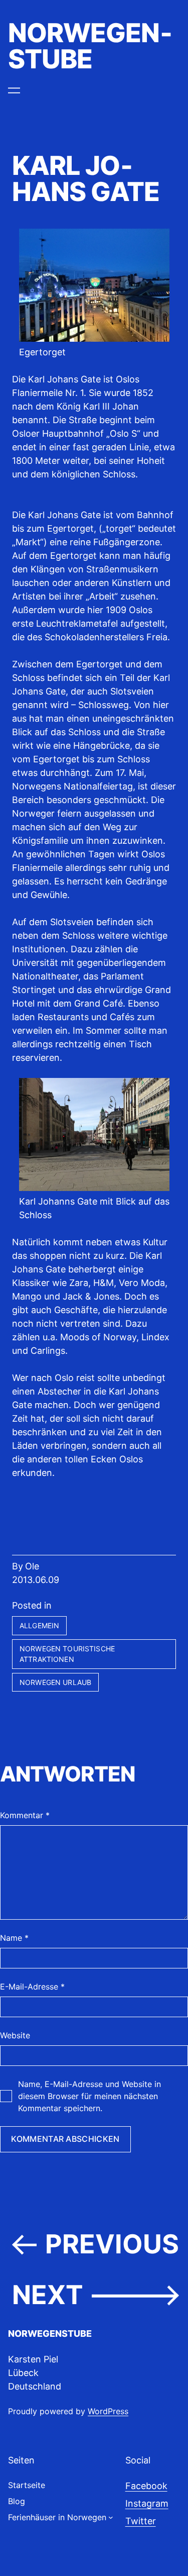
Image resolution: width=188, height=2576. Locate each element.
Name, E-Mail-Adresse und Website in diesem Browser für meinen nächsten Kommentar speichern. (89, 2096)
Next (48, 2295)
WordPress (108, 2411)
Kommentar (25, 1815)
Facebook (146, 2486)
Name (14, 1938)
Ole (32, 1566)
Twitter (141, 2521)
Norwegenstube (90, 46)
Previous (112, 2244)
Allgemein (39, 1625)
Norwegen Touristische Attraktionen (67, 1654)
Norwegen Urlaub (55, 1682)
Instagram (147, 2503)
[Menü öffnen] (14, 90)
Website (15, 2035)
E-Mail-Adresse (32, 1987)
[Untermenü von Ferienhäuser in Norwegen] (111, 2517)
